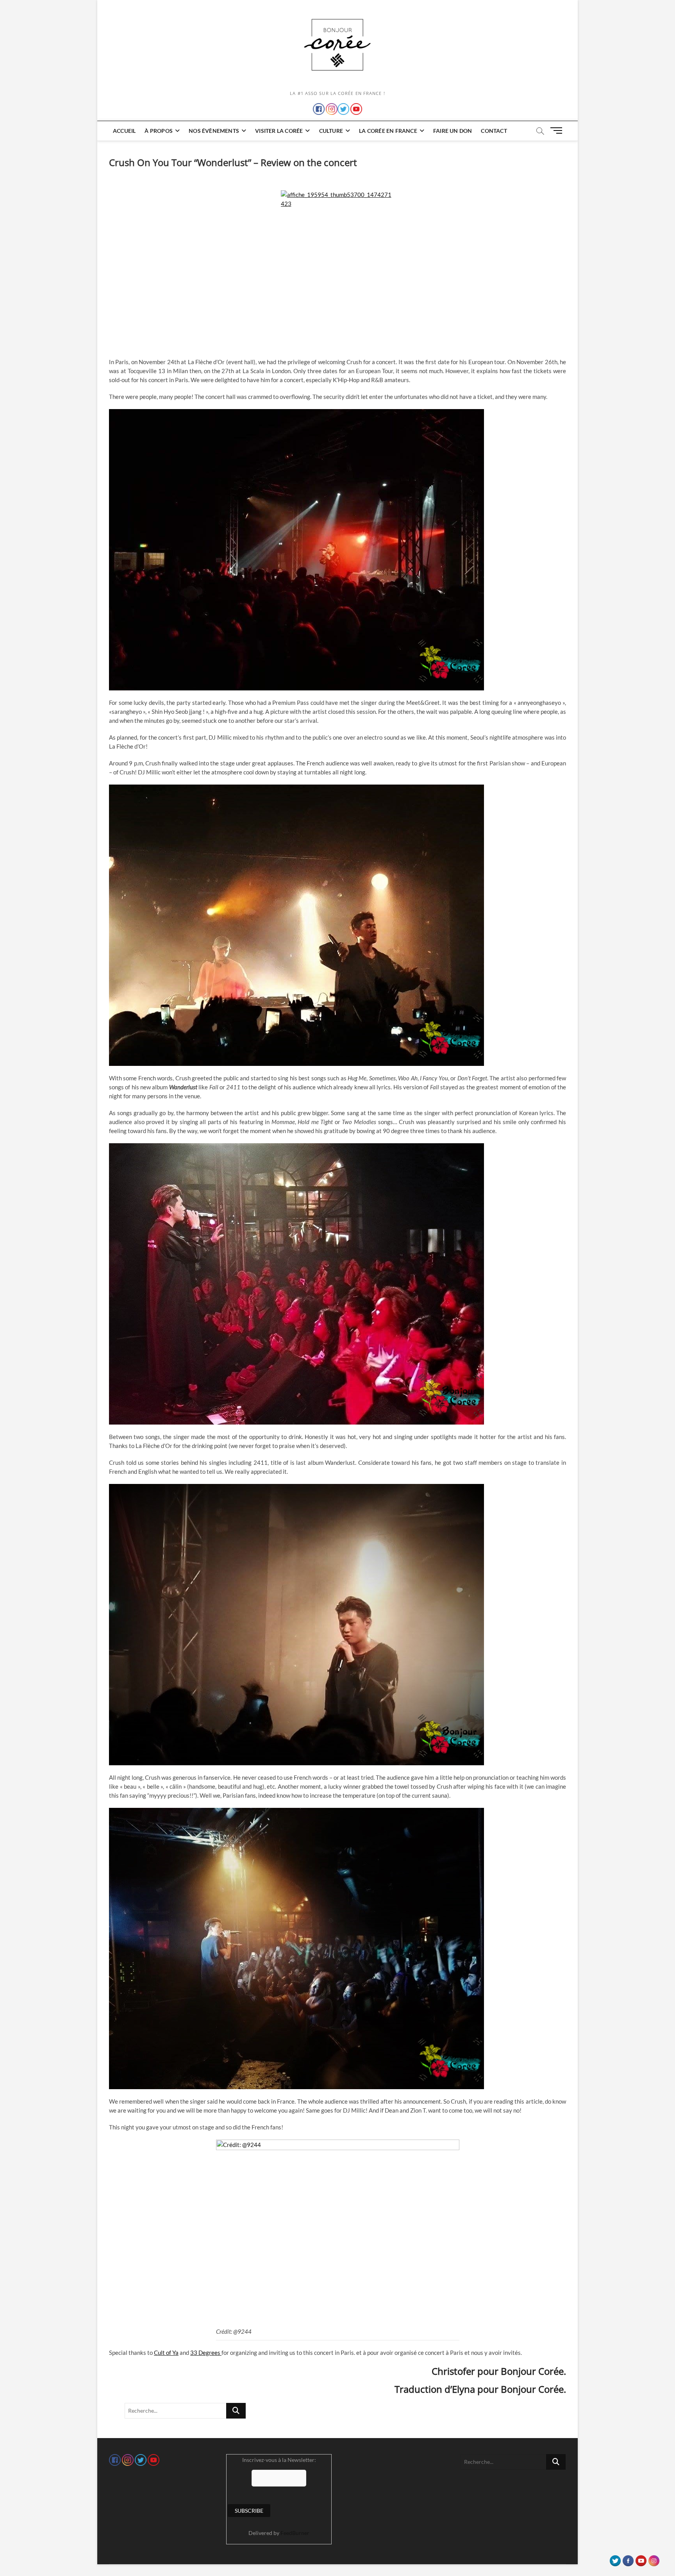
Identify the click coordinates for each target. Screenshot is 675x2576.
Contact (494, 131)
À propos (159, 131)
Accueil (124, 131)
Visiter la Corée (279, 131)
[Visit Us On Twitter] (615, 2559)
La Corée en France (388, 131)
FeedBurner (295, 2533)
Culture (331, 131)
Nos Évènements (214, 131)
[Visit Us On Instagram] (654, 2559)
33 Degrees (206, 2353)
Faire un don (453, 131)
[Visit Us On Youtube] (641, 2559)
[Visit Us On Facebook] (628, 2559)
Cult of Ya (166, 2353)
